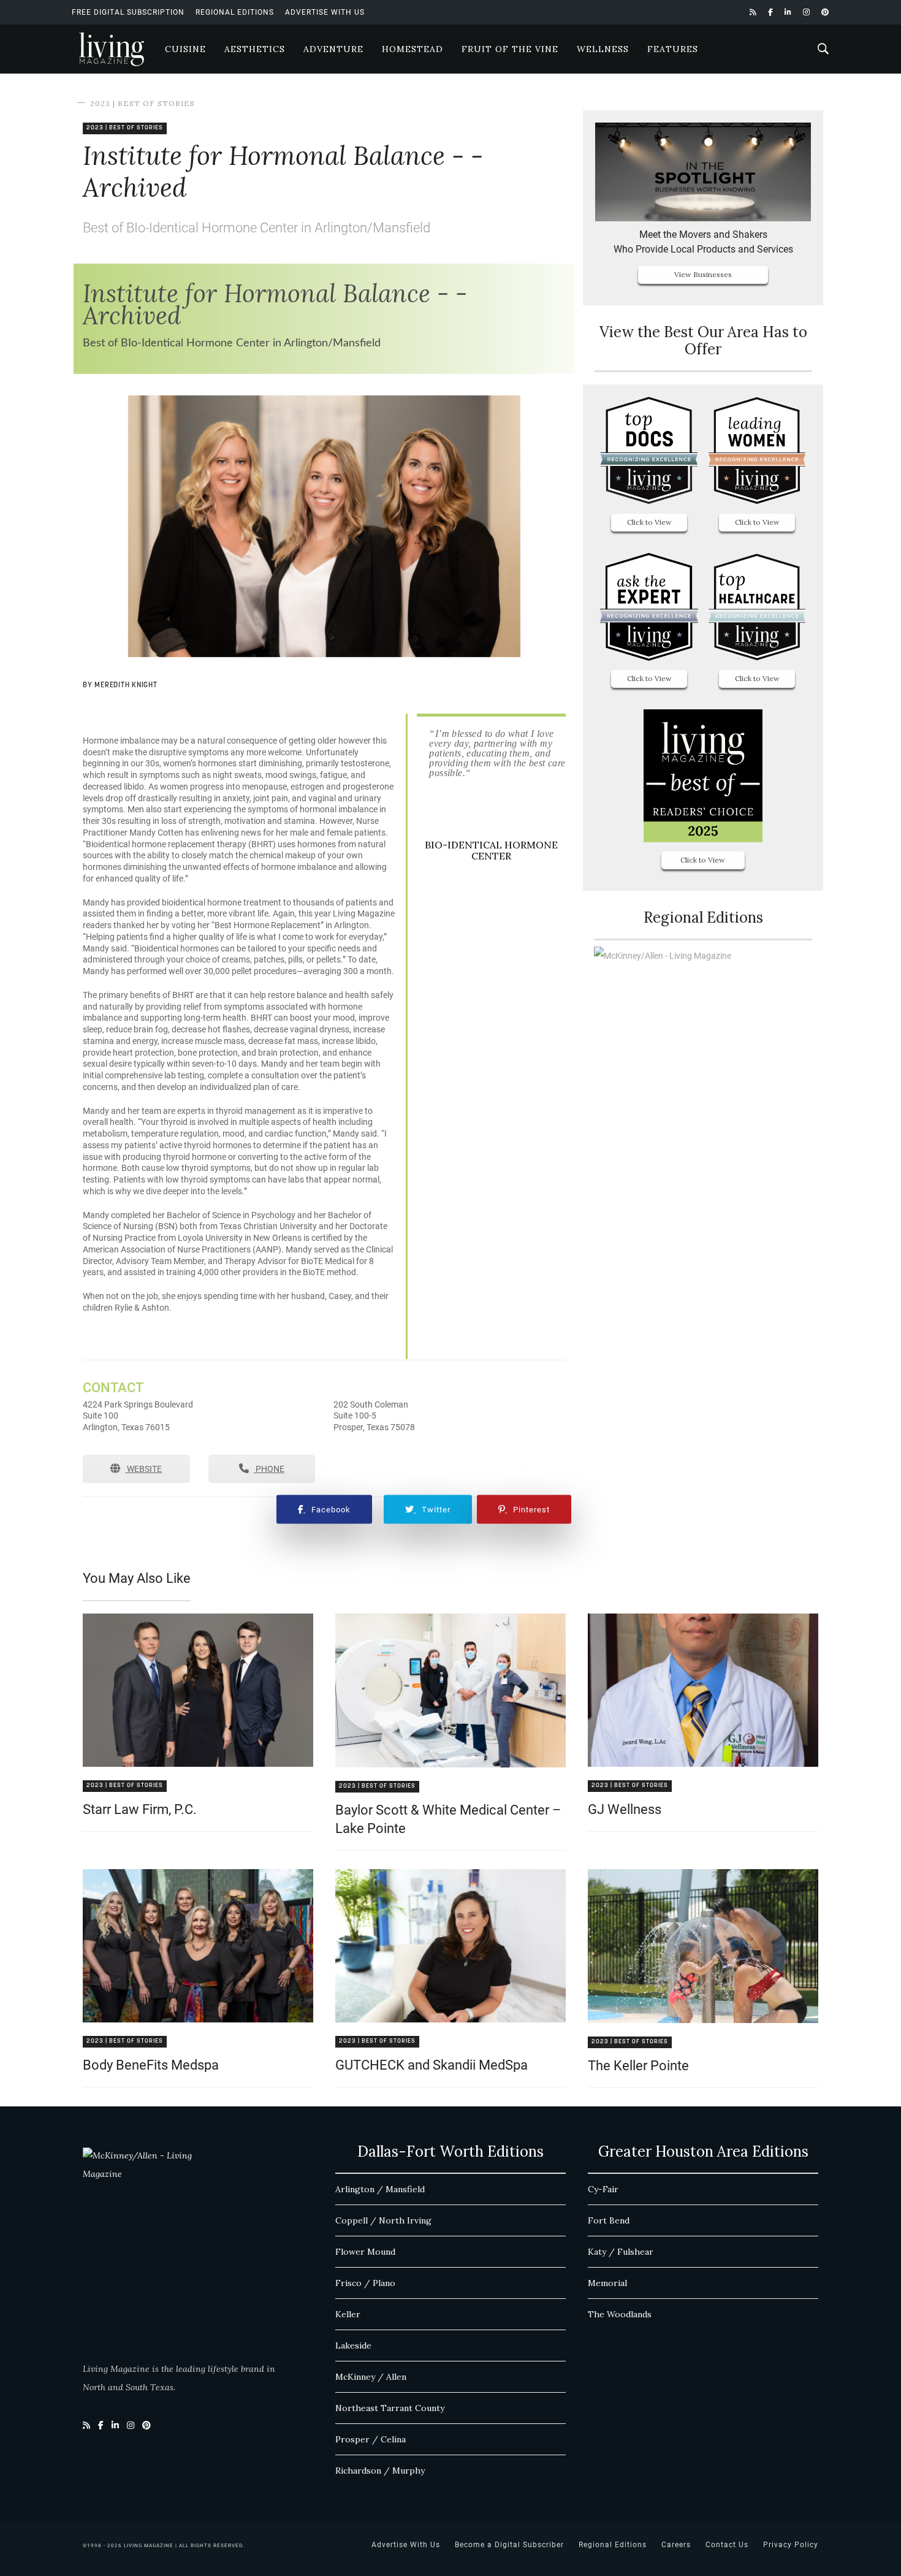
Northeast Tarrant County (390, 2408)
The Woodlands (620, 2314)
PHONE (269, 1469)
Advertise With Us (325, 12)
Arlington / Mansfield (380, 2189)
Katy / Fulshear (621, 2252)
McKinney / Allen (371, 2377)
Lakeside (353, 2345)
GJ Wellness (625, 1809)
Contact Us (727, 2545)
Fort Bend (609, 2220)
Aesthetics (255, 49)
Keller (348, 2314)
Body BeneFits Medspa (151, 2065)
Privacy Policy (791, 2545)
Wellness (603, 49)
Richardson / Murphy (380, 2471)
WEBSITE (143, 1469)
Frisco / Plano (365, 2283)
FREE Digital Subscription (128, 12)
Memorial (607, 2283)
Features (673, 49)
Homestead (412, 49)
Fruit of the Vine (510, 49)
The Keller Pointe (638, 2066)
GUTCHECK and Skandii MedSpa (431, 2065)
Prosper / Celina (371, 2439)
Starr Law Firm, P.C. (140, 1809)
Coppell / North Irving (383, 2220)
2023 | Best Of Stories (143, 103)
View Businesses (703, 274)
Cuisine (185, 49)
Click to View (649, 522)
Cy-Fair (603, 2189)
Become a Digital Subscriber (509, 2545)
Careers (676, 2545)
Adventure (333, 49)
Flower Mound (365, 2252)
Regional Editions (235, 12)
